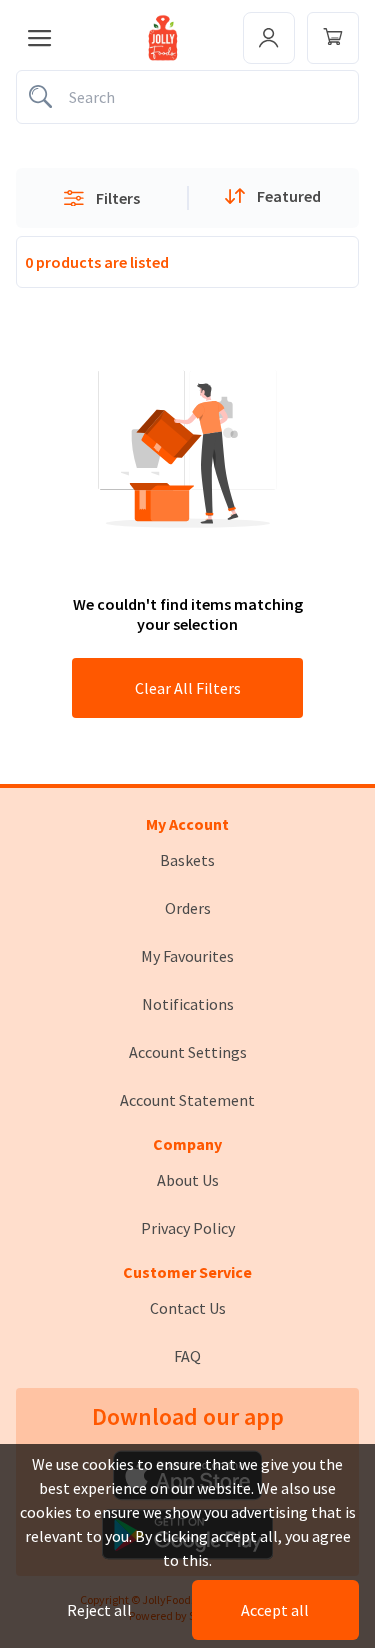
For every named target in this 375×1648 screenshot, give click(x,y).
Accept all (275, 1610)
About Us (188, 1180)
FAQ (187, 1356)
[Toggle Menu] (333, 38)
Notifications (188, 1004)
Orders (188, 908)
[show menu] (40, 38)
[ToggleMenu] (269, 38)
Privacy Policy (188, 1228)
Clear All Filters (188, 688)
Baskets (187, 860)
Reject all (99, 1610)
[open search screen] (187, 97)
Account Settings (188, 1052)
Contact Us (188, 1308)
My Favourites (187, 956)
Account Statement (187, 1100)
